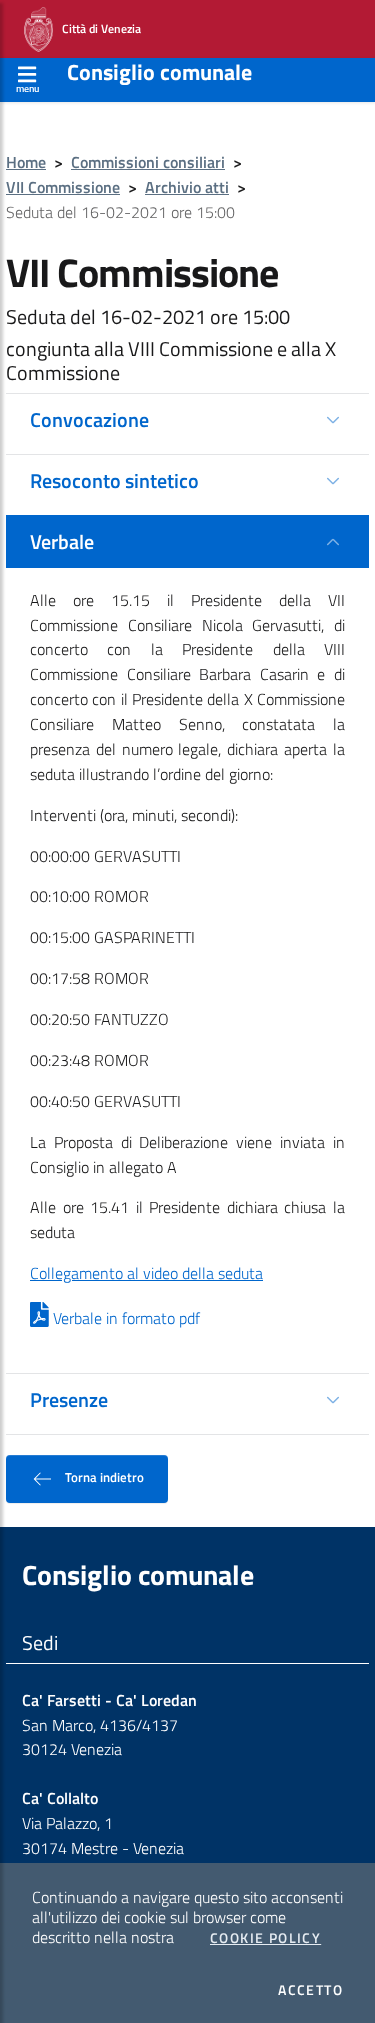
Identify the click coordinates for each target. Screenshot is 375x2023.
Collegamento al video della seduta (146, 1273)
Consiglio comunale (159, 72)
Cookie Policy (265, 1938)
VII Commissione (63, 187)
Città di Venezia (97, 27)
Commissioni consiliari (148, 162)
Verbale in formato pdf (124, 1318)
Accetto (310, 1990)
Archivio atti (187, 187)
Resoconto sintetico (114, 480)
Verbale (62, 541)
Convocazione (89, 419)
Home (26, 162)
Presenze (69, 1399)
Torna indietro (103, 1477)
